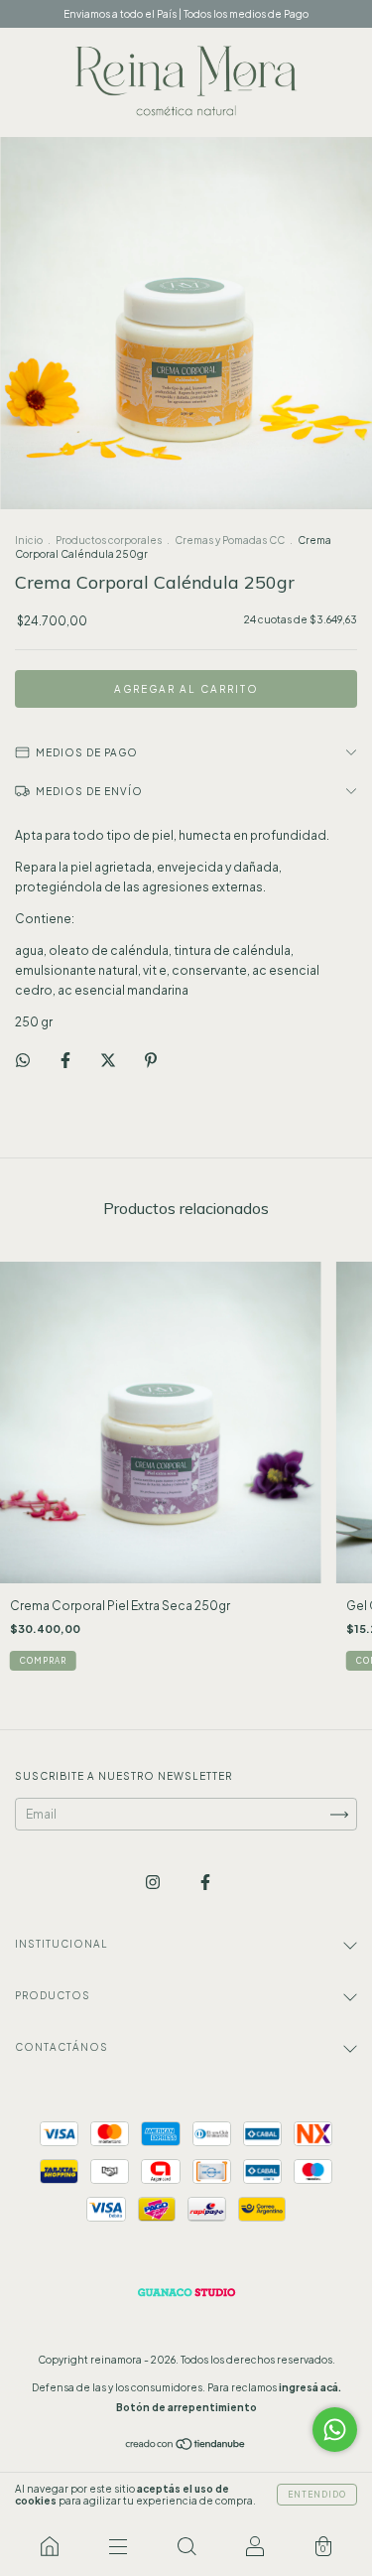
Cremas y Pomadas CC (230, 540)
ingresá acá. (310, 2387)
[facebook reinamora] (205, 1883)
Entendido (317, 2495)
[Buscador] (186, 2546)
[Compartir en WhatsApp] (23, 1060)
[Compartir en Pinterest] (151, 1060)
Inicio (29, 540)
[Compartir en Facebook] (66, 1060)
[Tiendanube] (186, 2446)
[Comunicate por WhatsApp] (335, 2430)
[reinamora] (49, 2546)
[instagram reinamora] (154, 1883)
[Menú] (118, 2546)
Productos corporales (110, 540)
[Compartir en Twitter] (109, 1060)
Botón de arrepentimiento (186, 2407)
